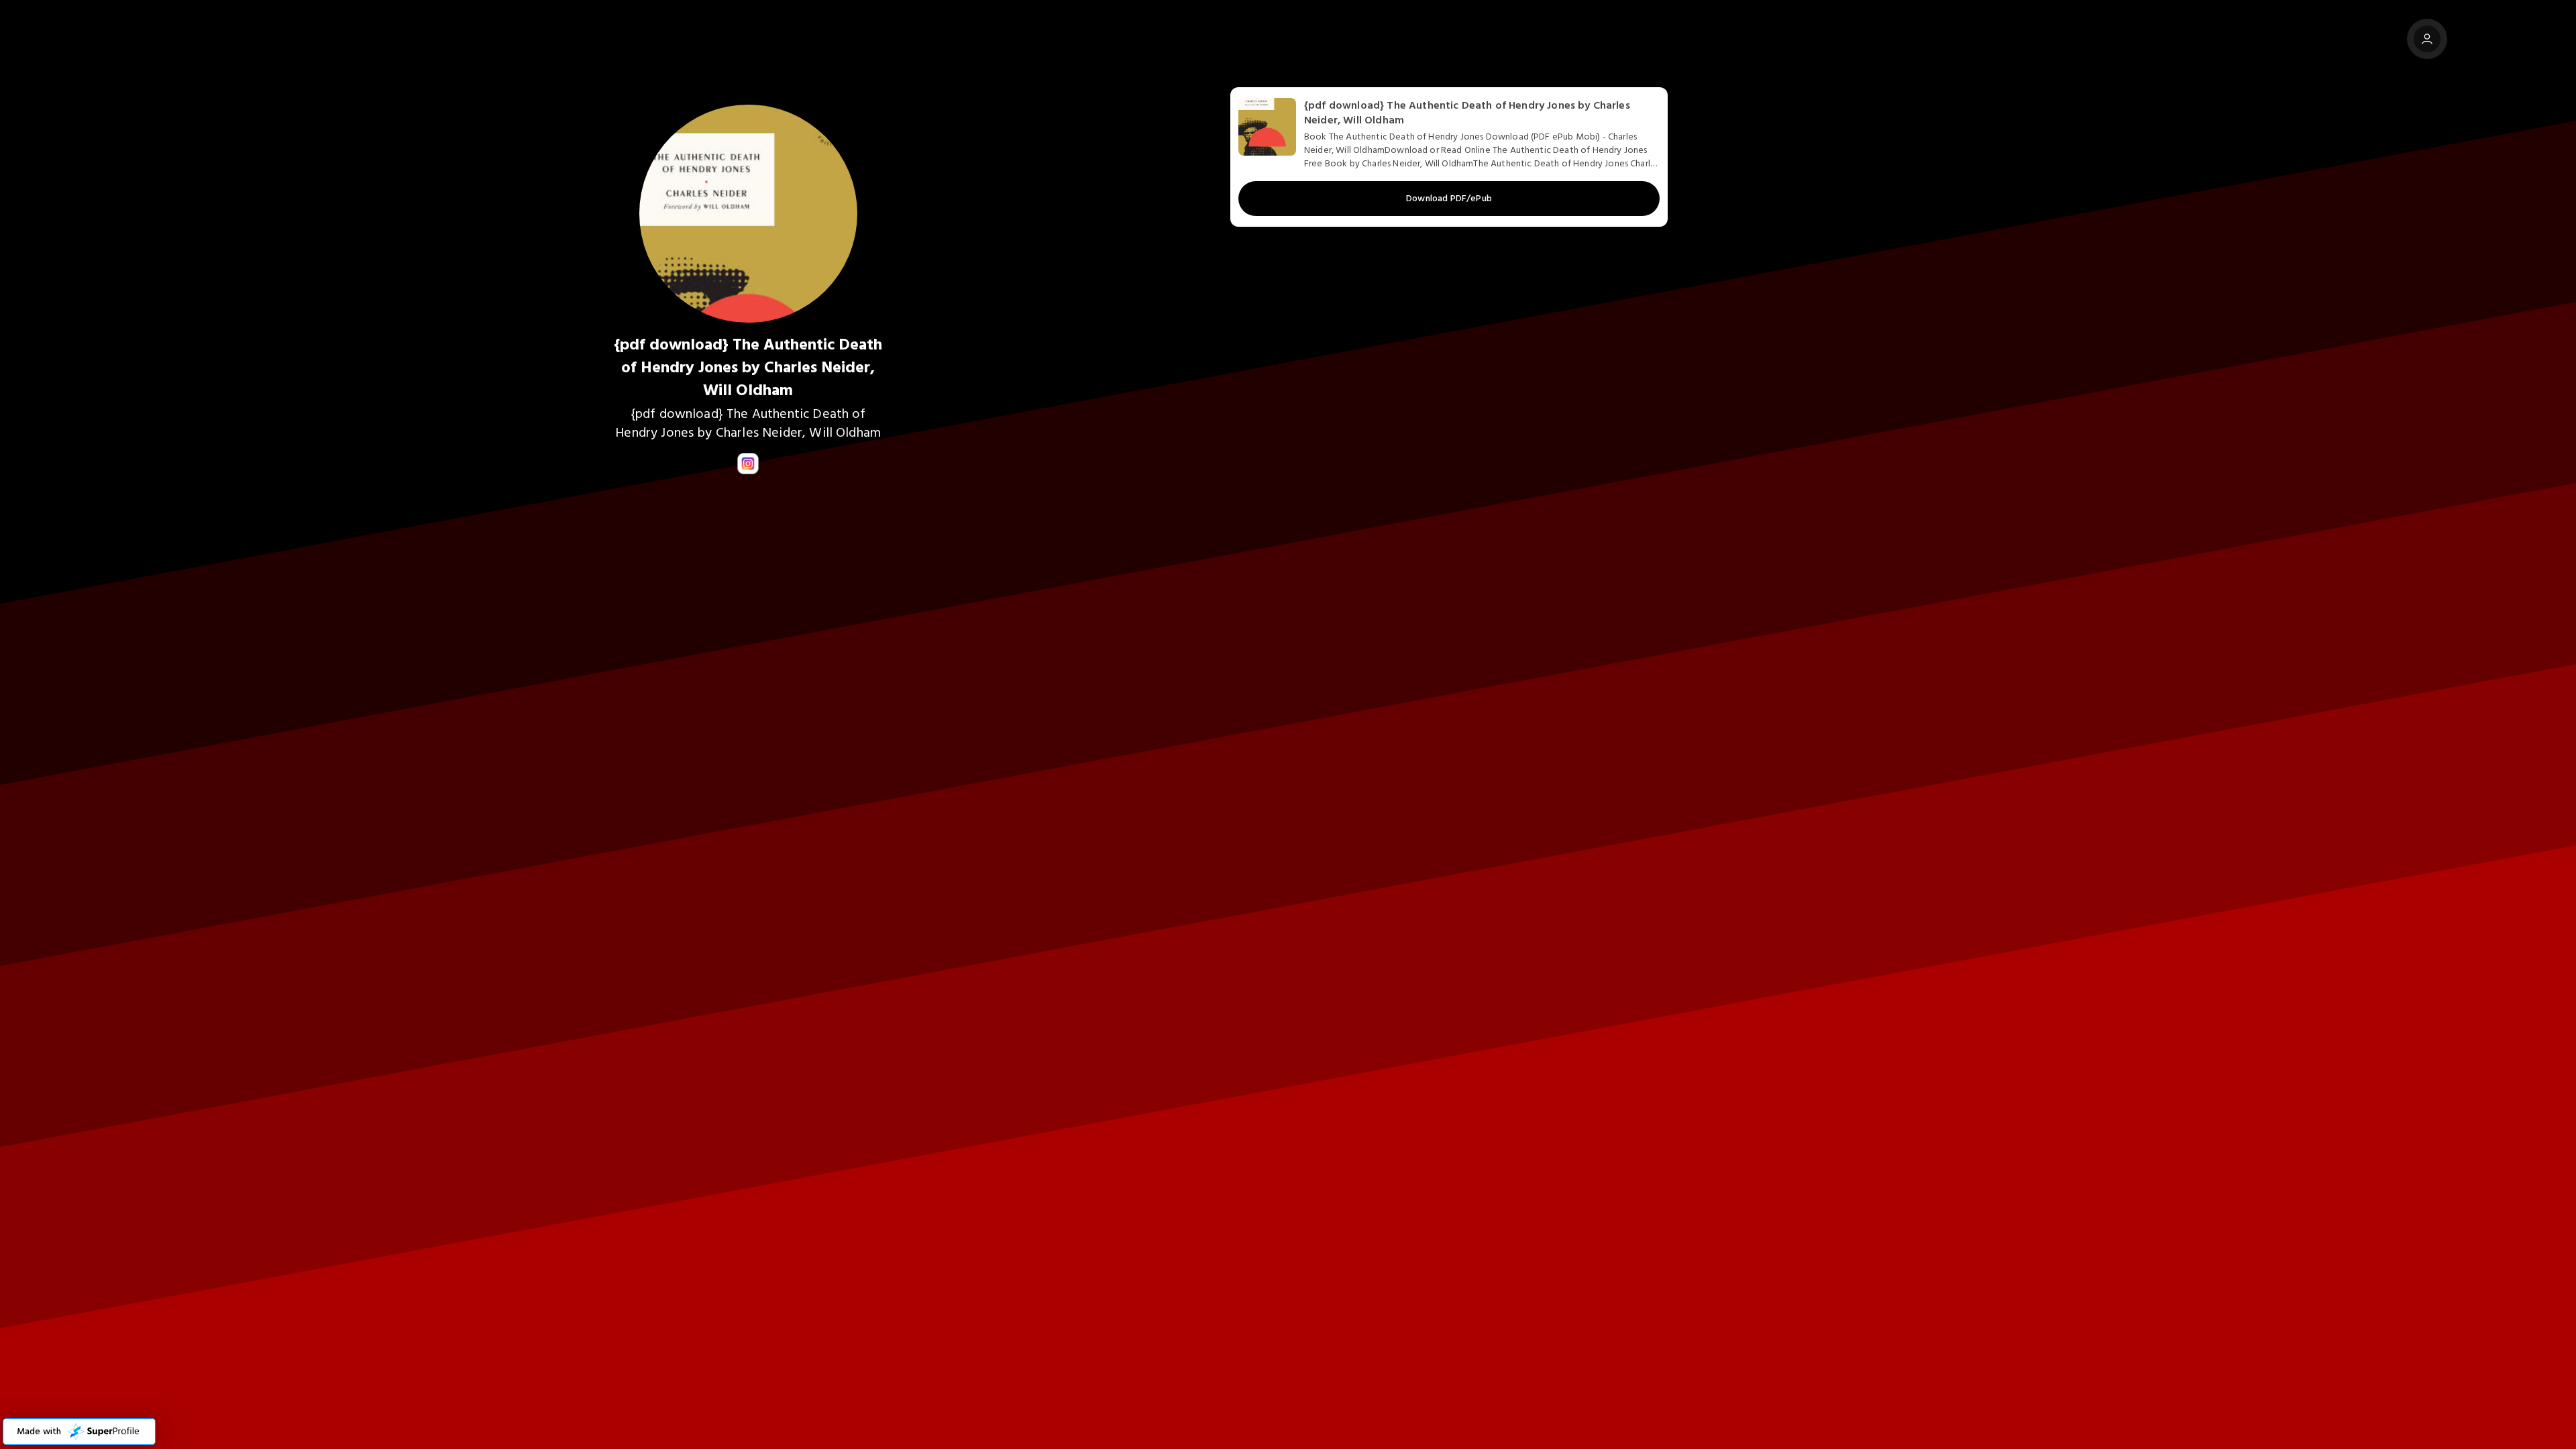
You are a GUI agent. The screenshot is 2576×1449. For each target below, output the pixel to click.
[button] (79, 1432)
